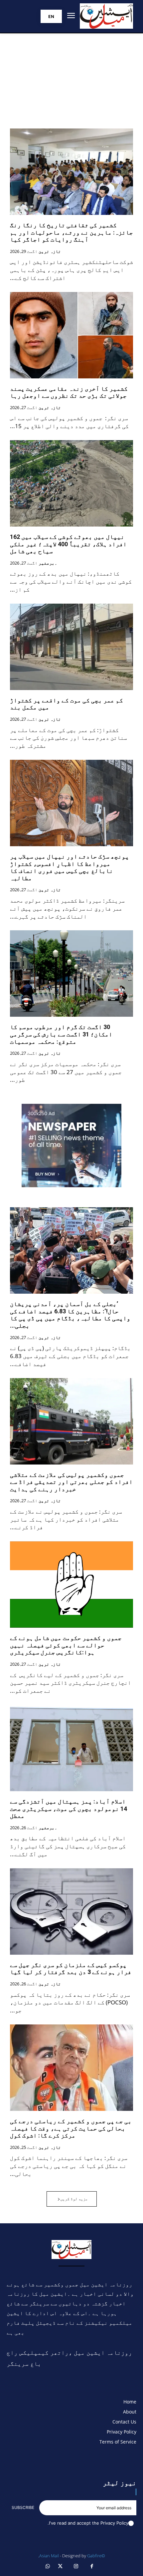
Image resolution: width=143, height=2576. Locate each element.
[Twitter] (61, 2567)
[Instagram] (76, 2567)
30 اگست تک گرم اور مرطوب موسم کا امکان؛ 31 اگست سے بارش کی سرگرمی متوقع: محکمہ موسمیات (61, 1034)
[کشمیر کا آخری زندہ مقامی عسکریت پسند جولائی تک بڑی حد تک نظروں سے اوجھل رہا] (71, 335)
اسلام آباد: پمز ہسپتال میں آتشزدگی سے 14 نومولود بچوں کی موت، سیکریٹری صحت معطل (69, 1809)
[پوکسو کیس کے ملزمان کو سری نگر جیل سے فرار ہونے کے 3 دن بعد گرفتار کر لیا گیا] (71, 1911)
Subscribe (23, 2507)
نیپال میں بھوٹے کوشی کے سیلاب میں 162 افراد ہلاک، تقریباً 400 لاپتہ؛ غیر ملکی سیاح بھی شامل (68, 544)
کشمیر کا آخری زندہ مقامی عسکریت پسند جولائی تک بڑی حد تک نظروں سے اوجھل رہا (69, 392)
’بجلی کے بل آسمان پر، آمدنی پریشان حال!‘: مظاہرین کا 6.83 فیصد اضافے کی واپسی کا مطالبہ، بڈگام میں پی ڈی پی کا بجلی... (70, 1315)
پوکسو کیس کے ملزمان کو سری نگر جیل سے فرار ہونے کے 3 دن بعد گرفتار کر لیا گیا (71, 1969)
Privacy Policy (114, 2523)
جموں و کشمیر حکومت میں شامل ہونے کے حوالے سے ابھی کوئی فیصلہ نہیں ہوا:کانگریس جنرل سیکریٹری (66, 1645)
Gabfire (94, 2556)
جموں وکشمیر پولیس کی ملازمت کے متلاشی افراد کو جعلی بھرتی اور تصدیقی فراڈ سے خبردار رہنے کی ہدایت (71, 1482)
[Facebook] (92, 2567)
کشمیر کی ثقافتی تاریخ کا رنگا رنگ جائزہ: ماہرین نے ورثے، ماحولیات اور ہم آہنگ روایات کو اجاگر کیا (71, 232)
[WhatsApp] (48, 2567)
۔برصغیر (48, 563)
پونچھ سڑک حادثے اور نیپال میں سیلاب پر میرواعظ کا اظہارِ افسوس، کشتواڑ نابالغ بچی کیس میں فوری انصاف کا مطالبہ (70, 867)
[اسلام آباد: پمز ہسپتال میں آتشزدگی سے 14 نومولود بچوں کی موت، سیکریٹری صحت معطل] (71, 1748)
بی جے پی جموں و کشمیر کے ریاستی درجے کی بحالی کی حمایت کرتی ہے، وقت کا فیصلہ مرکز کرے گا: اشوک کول (71, 2128)
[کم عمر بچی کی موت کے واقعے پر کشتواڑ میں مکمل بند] (71, 647)
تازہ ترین (50, 252)
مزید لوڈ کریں (74, 2199)
